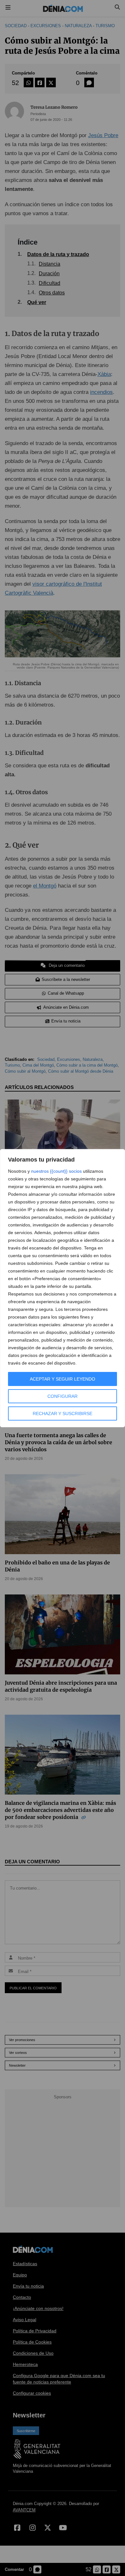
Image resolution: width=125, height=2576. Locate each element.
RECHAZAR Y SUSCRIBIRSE (63, 1413)
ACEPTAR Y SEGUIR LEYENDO (63, 1379)
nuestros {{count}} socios (56, 1171)
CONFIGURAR (63, 1396)
